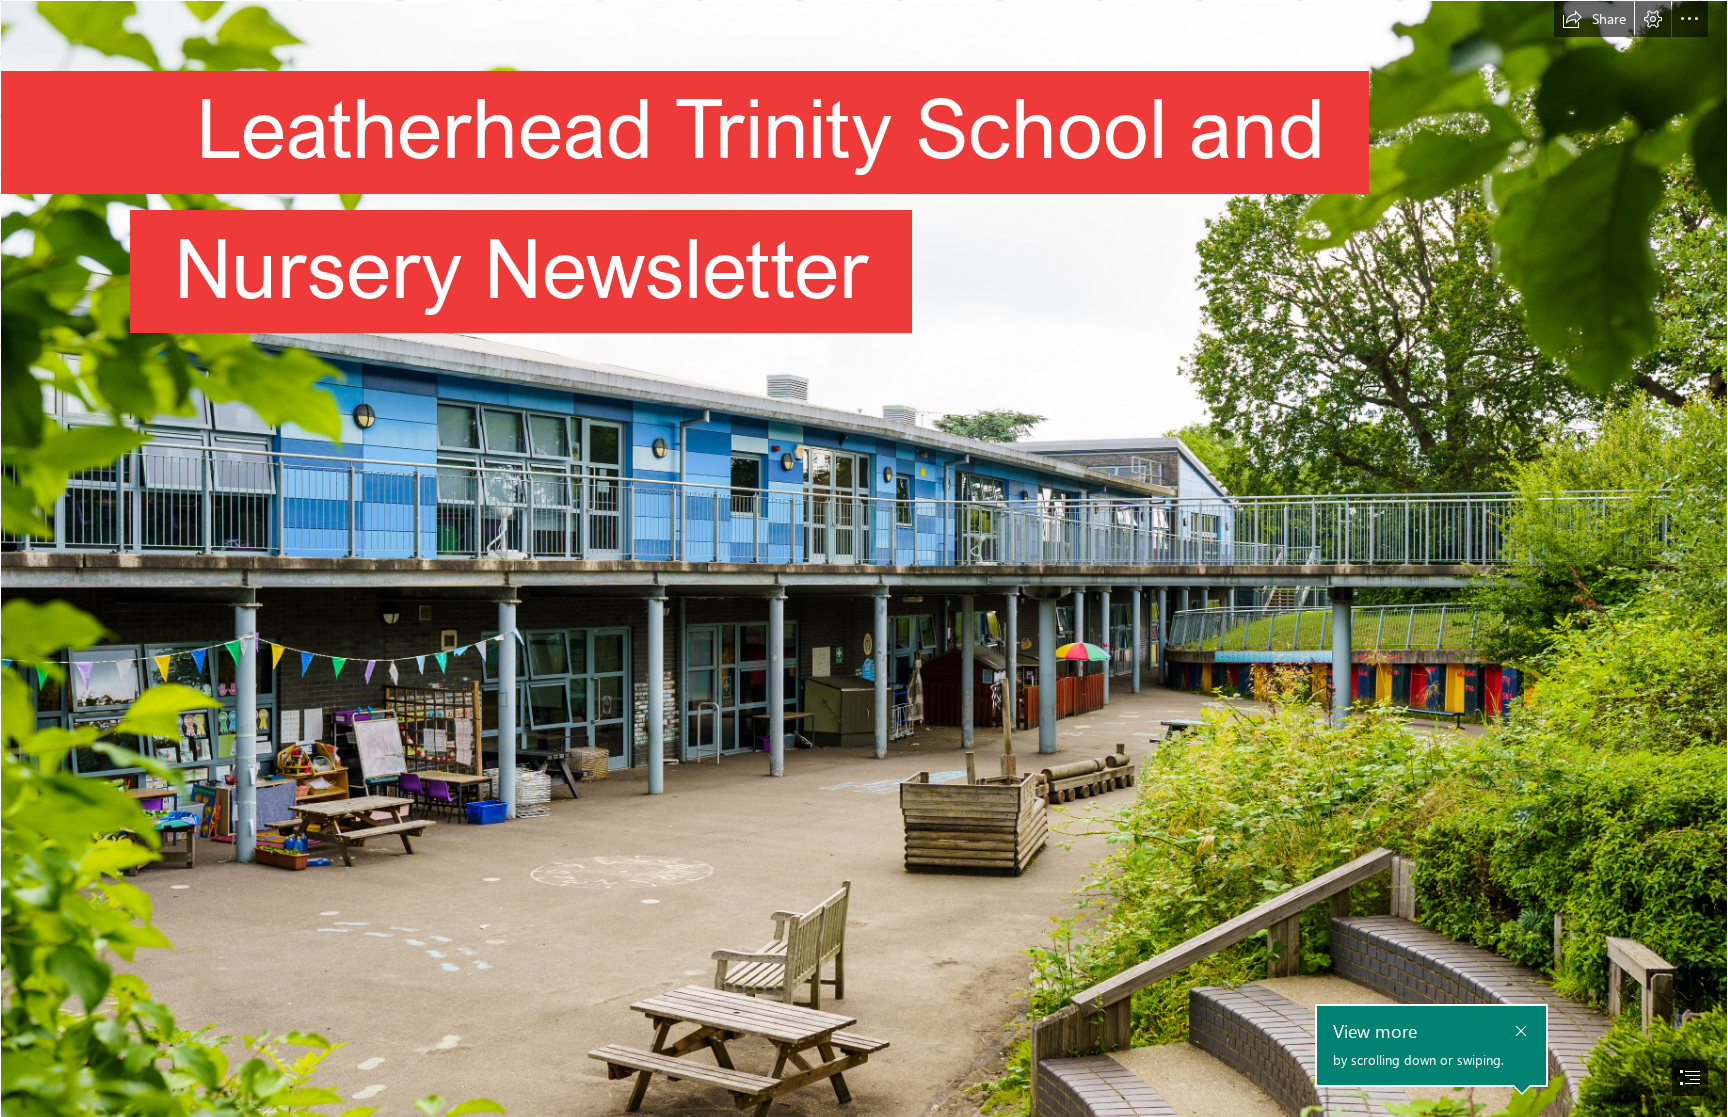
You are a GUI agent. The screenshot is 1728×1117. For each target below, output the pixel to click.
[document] (864, 558)
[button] (1594, 19)
